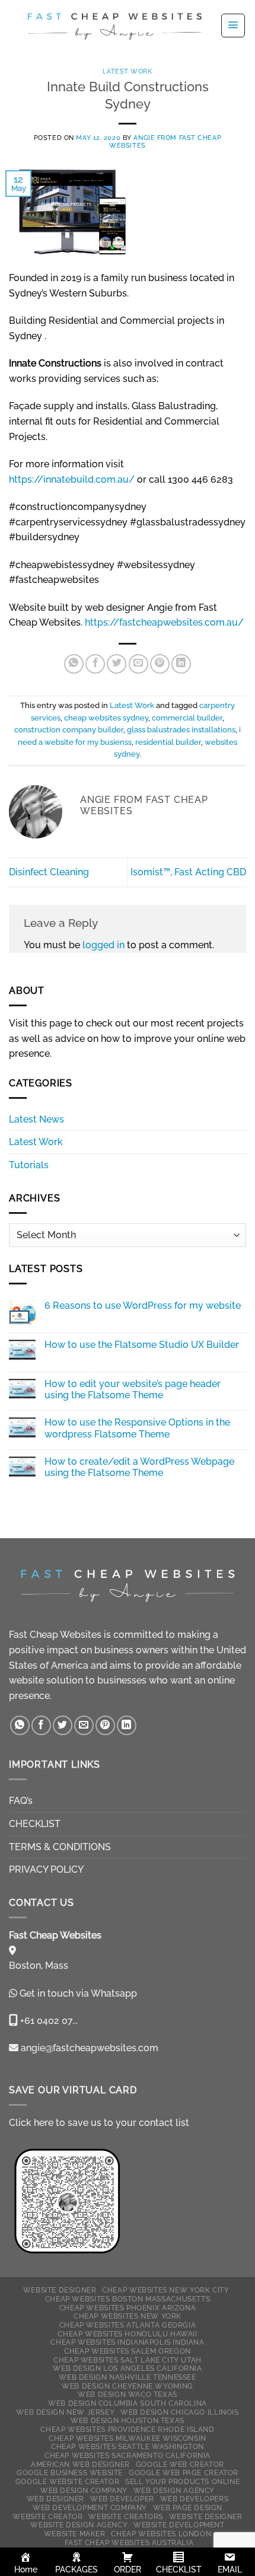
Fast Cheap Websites (55, 1635)
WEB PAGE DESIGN (188, 2508)
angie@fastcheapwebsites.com (88, 2048)
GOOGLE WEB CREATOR (180, 2464)
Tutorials (29, 1165)
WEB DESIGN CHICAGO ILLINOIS (180, 2412)
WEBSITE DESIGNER (60, 2290)
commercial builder (187, 718)
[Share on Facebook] (95, 664)
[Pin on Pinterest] (160, 664)
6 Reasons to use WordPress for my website (143, 1305)
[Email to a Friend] (138, 664)
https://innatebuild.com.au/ (72, 479)
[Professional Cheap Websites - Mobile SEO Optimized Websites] (114, 25)
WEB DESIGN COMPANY (84, 2490)
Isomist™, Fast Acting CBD (188, 872)
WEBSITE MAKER (75, 2534)
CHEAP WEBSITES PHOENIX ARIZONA (128, 2308)
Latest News (36, 1119)
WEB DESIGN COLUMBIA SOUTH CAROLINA (128, 2403)
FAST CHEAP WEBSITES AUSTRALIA (129, 2542)
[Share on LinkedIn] (181, 664)
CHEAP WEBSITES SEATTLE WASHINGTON (128, 2446)
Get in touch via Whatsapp (78, 1993)
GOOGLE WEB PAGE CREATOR (184, 2473)
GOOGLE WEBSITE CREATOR (67, 2481)
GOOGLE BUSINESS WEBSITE (70, 2473)
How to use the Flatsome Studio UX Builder (142, 1345)
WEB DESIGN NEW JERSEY (65, 2412)
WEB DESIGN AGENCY (174, 2490)
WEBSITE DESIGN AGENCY (79, 2525)
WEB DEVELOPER (122, 2499)
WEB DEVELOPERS (195, 2499)
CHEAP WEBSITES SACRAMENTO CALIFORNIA (128, 2455)
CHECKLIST (35, 1824)
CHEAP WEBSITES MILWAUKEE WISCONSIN (128, 2438)
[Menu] (233, 25)
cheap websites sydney (106, 718)
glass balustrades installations (181, 730)
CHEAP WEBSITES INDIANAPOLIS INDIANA (127, 2342)
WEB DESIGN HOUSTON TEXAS (128, 2420)
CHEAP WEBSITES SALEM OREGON (128, 2351)
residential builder (168, 742)
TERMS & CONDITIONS (60, 1847)
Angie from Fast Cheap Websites (165, 141)
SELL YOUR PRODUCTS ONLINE (182, 2481)
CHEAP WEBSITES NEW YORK (128, 2316)
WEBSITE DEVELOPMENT (179, 2525)
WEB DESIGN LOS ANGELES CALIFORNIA (127, 2368)
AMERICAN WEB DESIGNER (80, 2464)
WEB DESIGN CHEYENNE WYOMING (128, 2386)
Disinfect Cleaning (49, 872)
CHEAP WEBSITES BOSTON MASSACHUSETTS (128, 2299)
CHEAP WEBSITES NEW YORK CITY (165, 2290)
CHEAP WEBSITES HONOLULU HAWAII (127, 2334)
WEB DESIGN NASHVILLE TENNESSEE (127, 2377)
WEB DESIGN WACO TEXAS (128, 2394)
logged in (103, 945)
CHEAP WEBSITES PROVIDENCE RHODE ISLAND (127, 2429)
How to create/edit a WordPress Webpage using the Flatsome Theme (139, 1467)
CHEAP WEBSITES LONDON (161, 2534)
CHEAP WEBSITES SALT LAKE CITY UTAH (128, 2360)
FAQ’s (21, 1801)
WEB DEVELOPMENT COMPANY (90, 2508)
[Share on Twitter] (117, 664)
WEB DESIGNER (55, 2499)
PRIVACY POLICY (46, 1869)
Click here (31, 2123)
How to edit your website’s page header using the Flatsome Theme (133, 1389)
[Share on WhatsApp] (74, 664)
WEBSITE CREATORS (126, 2516)
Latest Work (127, 71)
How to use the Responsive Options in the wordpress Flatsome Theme (137, 1428)
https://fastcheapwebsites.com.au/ (164, 622)
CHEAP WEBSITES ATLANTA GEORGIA (128, 2325)
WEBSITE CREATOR (47, 2516)
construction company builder (69, 730)
